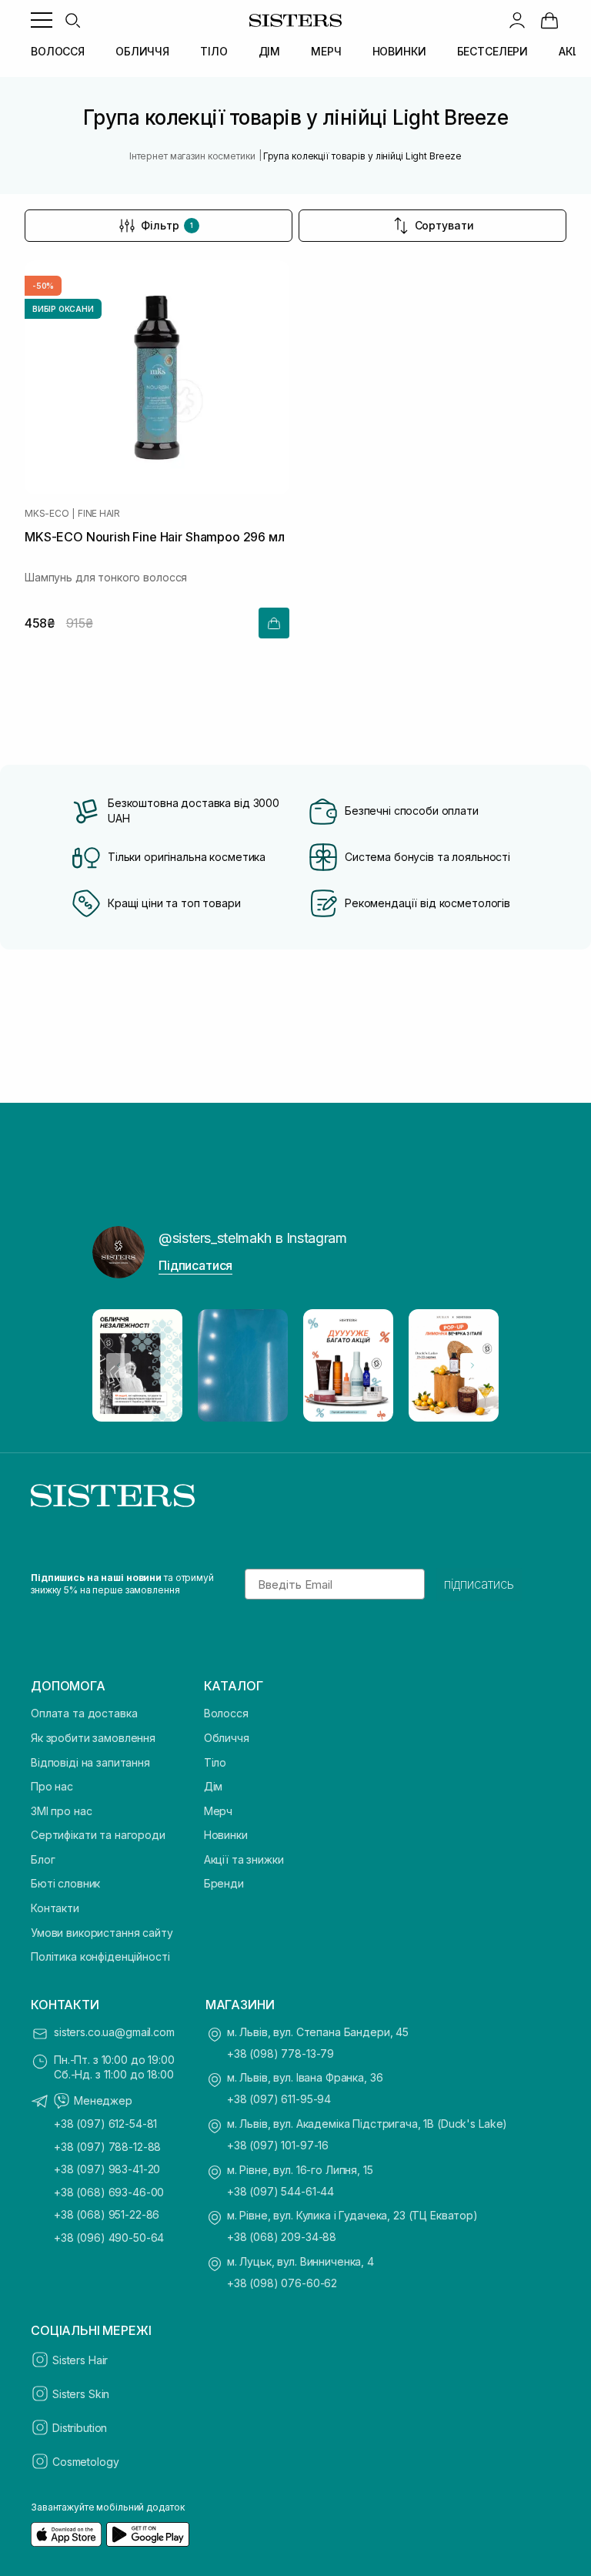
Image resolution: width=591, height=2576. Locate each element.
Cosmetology (85, 2462)
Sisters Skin (81, 2394)
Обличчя (227, 1738)
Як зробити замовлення (93, 1738)
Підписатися (195, 1265)
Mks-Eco (47, 514)
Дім (214, 1786)
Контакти (55, 1908)
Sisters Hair (80, 2360)
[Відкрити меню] (42, 20)
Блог (43, 1859)
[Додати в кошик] (274, 623)
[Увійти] (517, 20)
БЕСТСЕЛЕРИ (493, 51)
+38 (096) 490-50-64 (109, 2238)
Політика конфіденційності (100, 1956)
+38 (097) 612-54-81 (105, 2124)
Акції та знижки (244, 1859)
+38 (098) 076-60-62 (282, 2283)
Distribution (80, 2428)
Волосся (226, 1713)
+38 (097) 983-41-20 (107, 2169)
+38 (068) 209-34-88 (282, 2237)
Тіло (215, 1762)
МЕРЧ (326, 51)
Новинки (226, 1835)
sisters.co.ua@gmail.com (114, 2032)
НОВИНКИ (399, 51)
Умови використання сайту (102, 1933)
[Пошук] (72, 20)
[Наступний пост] (472, 1365)
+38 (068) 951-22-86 (107, 2214)
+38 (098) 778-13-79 (280, 2053)
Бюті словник (65, 1883)
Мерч (218, 1811)
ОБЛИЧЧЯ (142, 51)
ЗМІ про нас (61, 1811)
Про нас (52, 1786)
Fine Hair (99, 514)
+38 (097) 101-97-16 (278, 2145)
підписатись (479, 1584)
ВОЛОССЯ (58, 51)
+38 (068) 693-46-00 (109, 2192)
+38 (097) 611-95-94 (279, 2099)
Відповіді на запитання (90, 1762)
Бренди (224, 1883)
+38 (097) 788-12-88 (107, 2147)
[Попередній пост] (119, 1365)
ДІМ (270, 51)
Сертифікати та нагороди (98, 1835)
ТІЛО (214, 51)
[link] (549, 20)
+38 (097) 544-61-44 (280, 2191)
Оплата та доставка (84, 1713)
